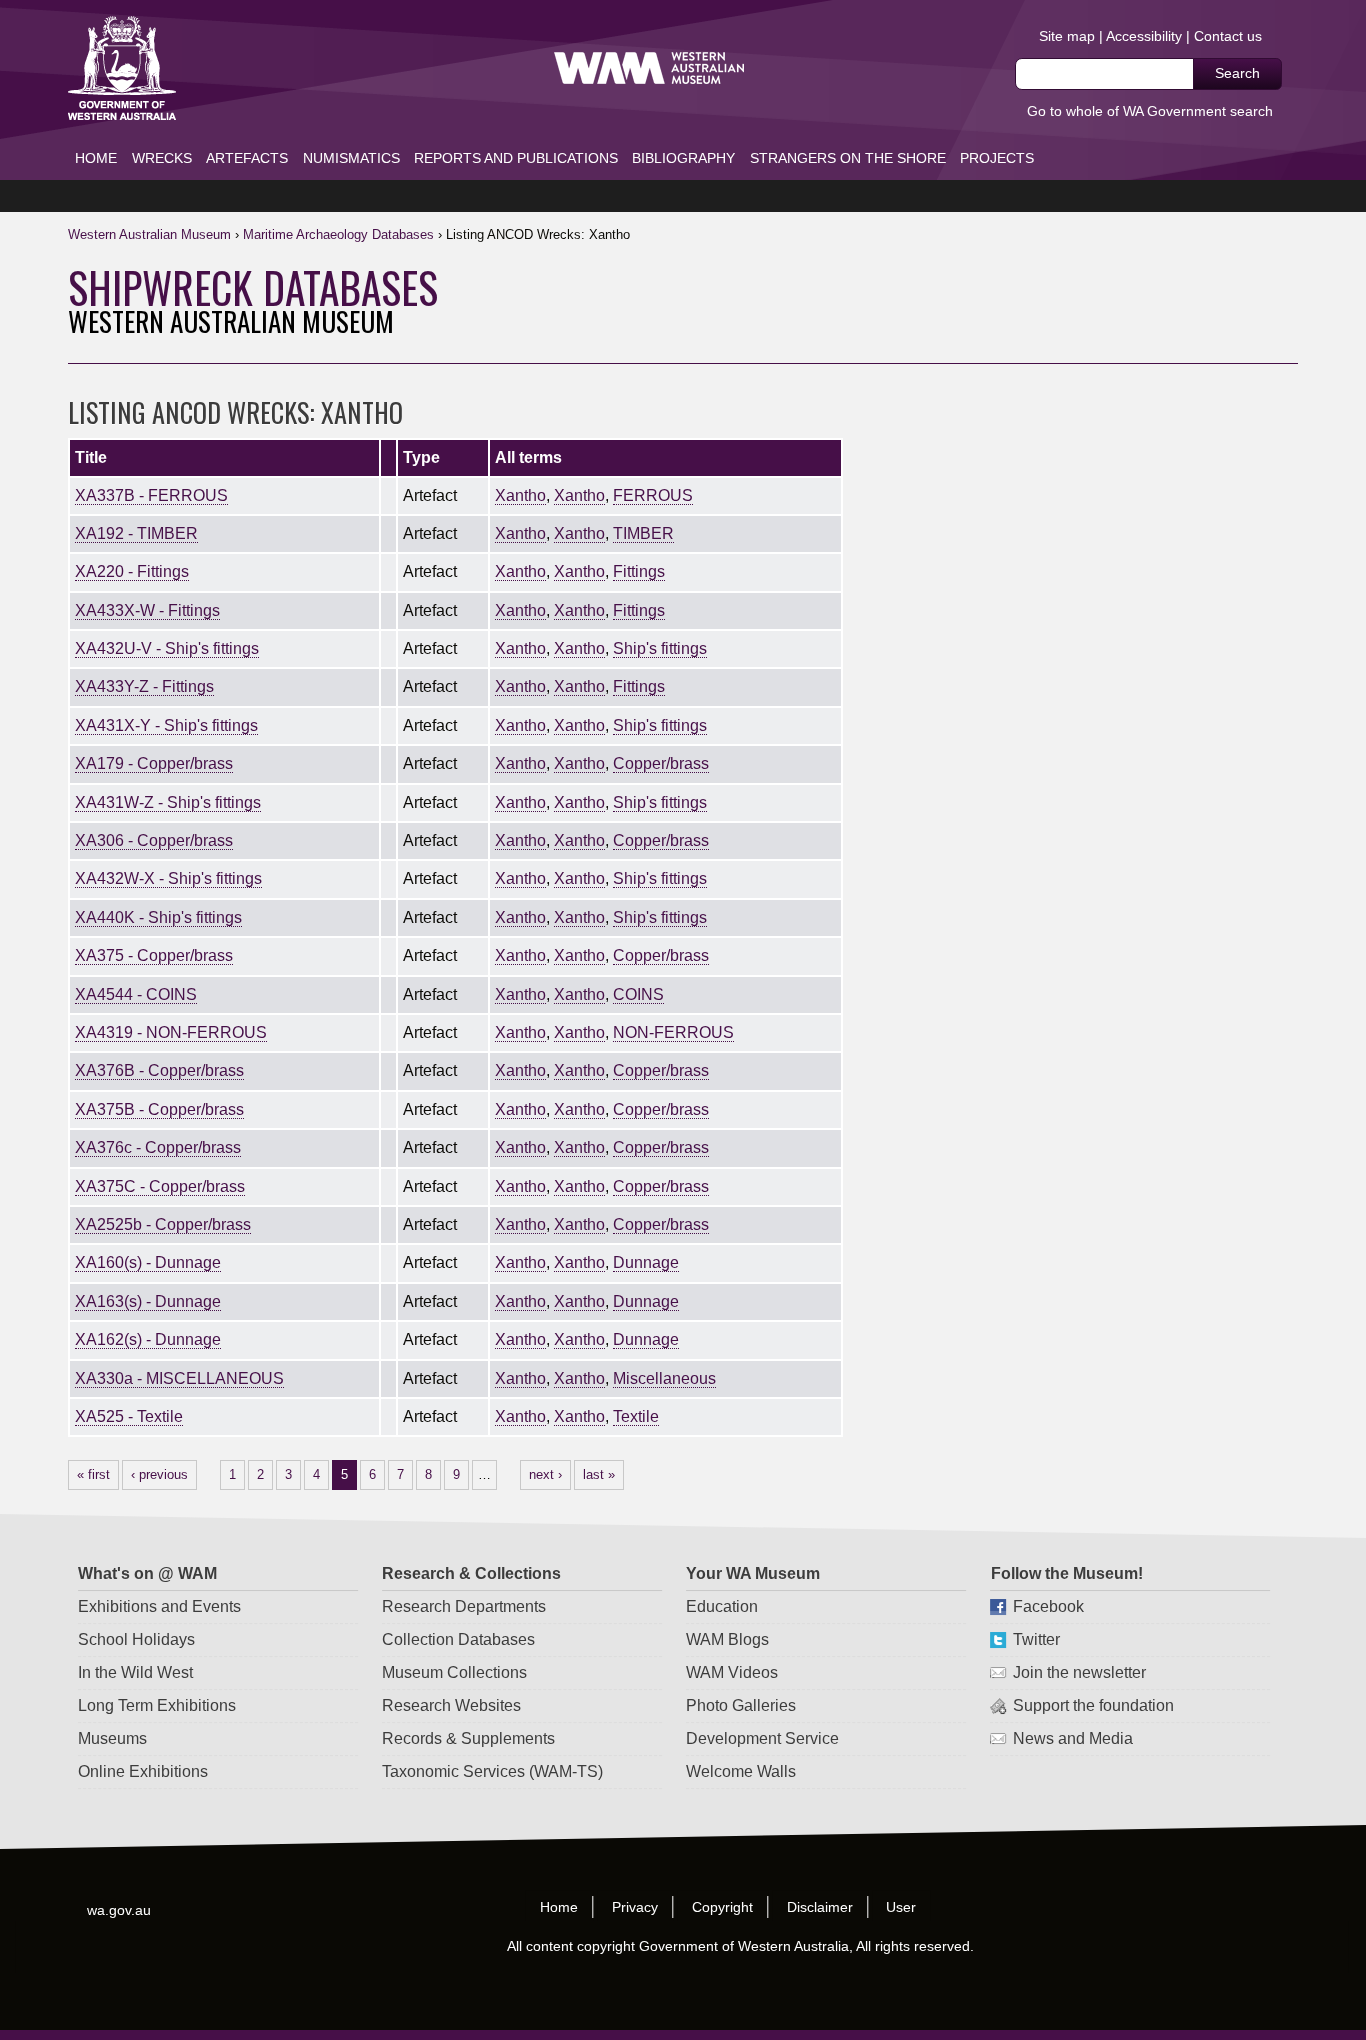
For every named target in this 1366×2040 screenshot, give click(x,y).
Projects (997, 158)
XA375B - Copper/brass (159, 1109)
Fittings (639, 571)
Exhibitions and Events (159, 1606)
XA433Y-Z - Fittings (144, 686)
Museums (112, 1738)
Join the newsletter (1078, 1672)
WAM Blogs (727, 1639)
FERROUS (653, 495)
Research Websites (451, 1705)
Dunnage (646, 1262)
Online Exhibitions (143, 1771)
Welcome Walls (741, 1771)
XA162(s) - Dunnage (148, 1339)
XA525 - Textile (129, 1416)
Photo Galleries (741, 1705)
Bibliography (683, 158)
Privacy (635, 1907)
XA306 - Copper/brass (154, 840)
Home (96, 158)
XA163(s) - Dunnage (148, 1301)
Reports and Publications (516, 158)
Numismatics (351, 158)
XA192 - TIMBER (136, 533)
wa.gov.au (120, 1910)
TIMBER (643, 533)
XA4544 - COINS (136, 994)
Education (722, 1606)
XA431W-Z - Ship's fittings (168, 802)
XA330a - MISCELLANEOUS (179, 1378)
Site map (1067, 36)
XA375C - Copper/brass (160, 1186)
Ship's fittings (660, 648)
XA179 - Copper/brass (154, 763)
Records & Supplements (468, 1738)
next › (545, 1474)
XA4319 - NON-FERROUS (171, 1032)
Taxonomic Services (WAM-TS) (492, 1771)
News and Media (1072, 1738)
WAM (151, 234)
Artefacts (247, 158)
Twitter (1035, 1639)
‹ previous (159, 1474)
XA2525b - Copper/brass (163, 1224)
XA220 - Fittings (132, 571)
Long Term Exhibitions (157, 1705)
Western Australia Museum (122, 68)
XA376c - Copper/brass (158, 1147)
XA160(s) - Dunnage (148, 1262)
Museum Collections (454, 1672)
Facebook (1047, 1606)
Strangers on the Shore (848, 158)
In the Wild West (135, 1672)
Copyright (722, 1907)
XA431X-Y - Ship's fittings (166, 725)
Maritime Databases (338, 234)
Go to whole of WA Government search (1150, 111)
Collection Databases (458, 1639)
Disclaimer (820, 1907)
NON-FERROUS (673, 1032)
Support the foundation (1092, 1705)
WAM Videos (732, 1672)
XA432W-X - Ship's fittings (168, 878)
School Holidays (136, 1639)
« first (93, 1474)
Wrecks (162, 158)
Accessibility (1144, 36)
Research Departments (464, 1606)
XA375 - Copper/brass (154, 955)
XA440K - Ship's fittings (158, 917)
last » (599, 1474)
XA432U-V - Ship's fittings (167, 648)
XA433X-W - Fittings (147, 610)
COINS (638, 994)
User (902, 1907)
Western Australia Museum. (649, 68)
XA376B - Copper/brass (159, 1070)
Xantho (520, 495)
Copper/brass (661, 763)
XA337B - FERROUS (151, 495)
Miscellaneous (664, 1378)
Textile (636, 1416)
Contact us (1228, 36)
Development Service (762, 1738)
